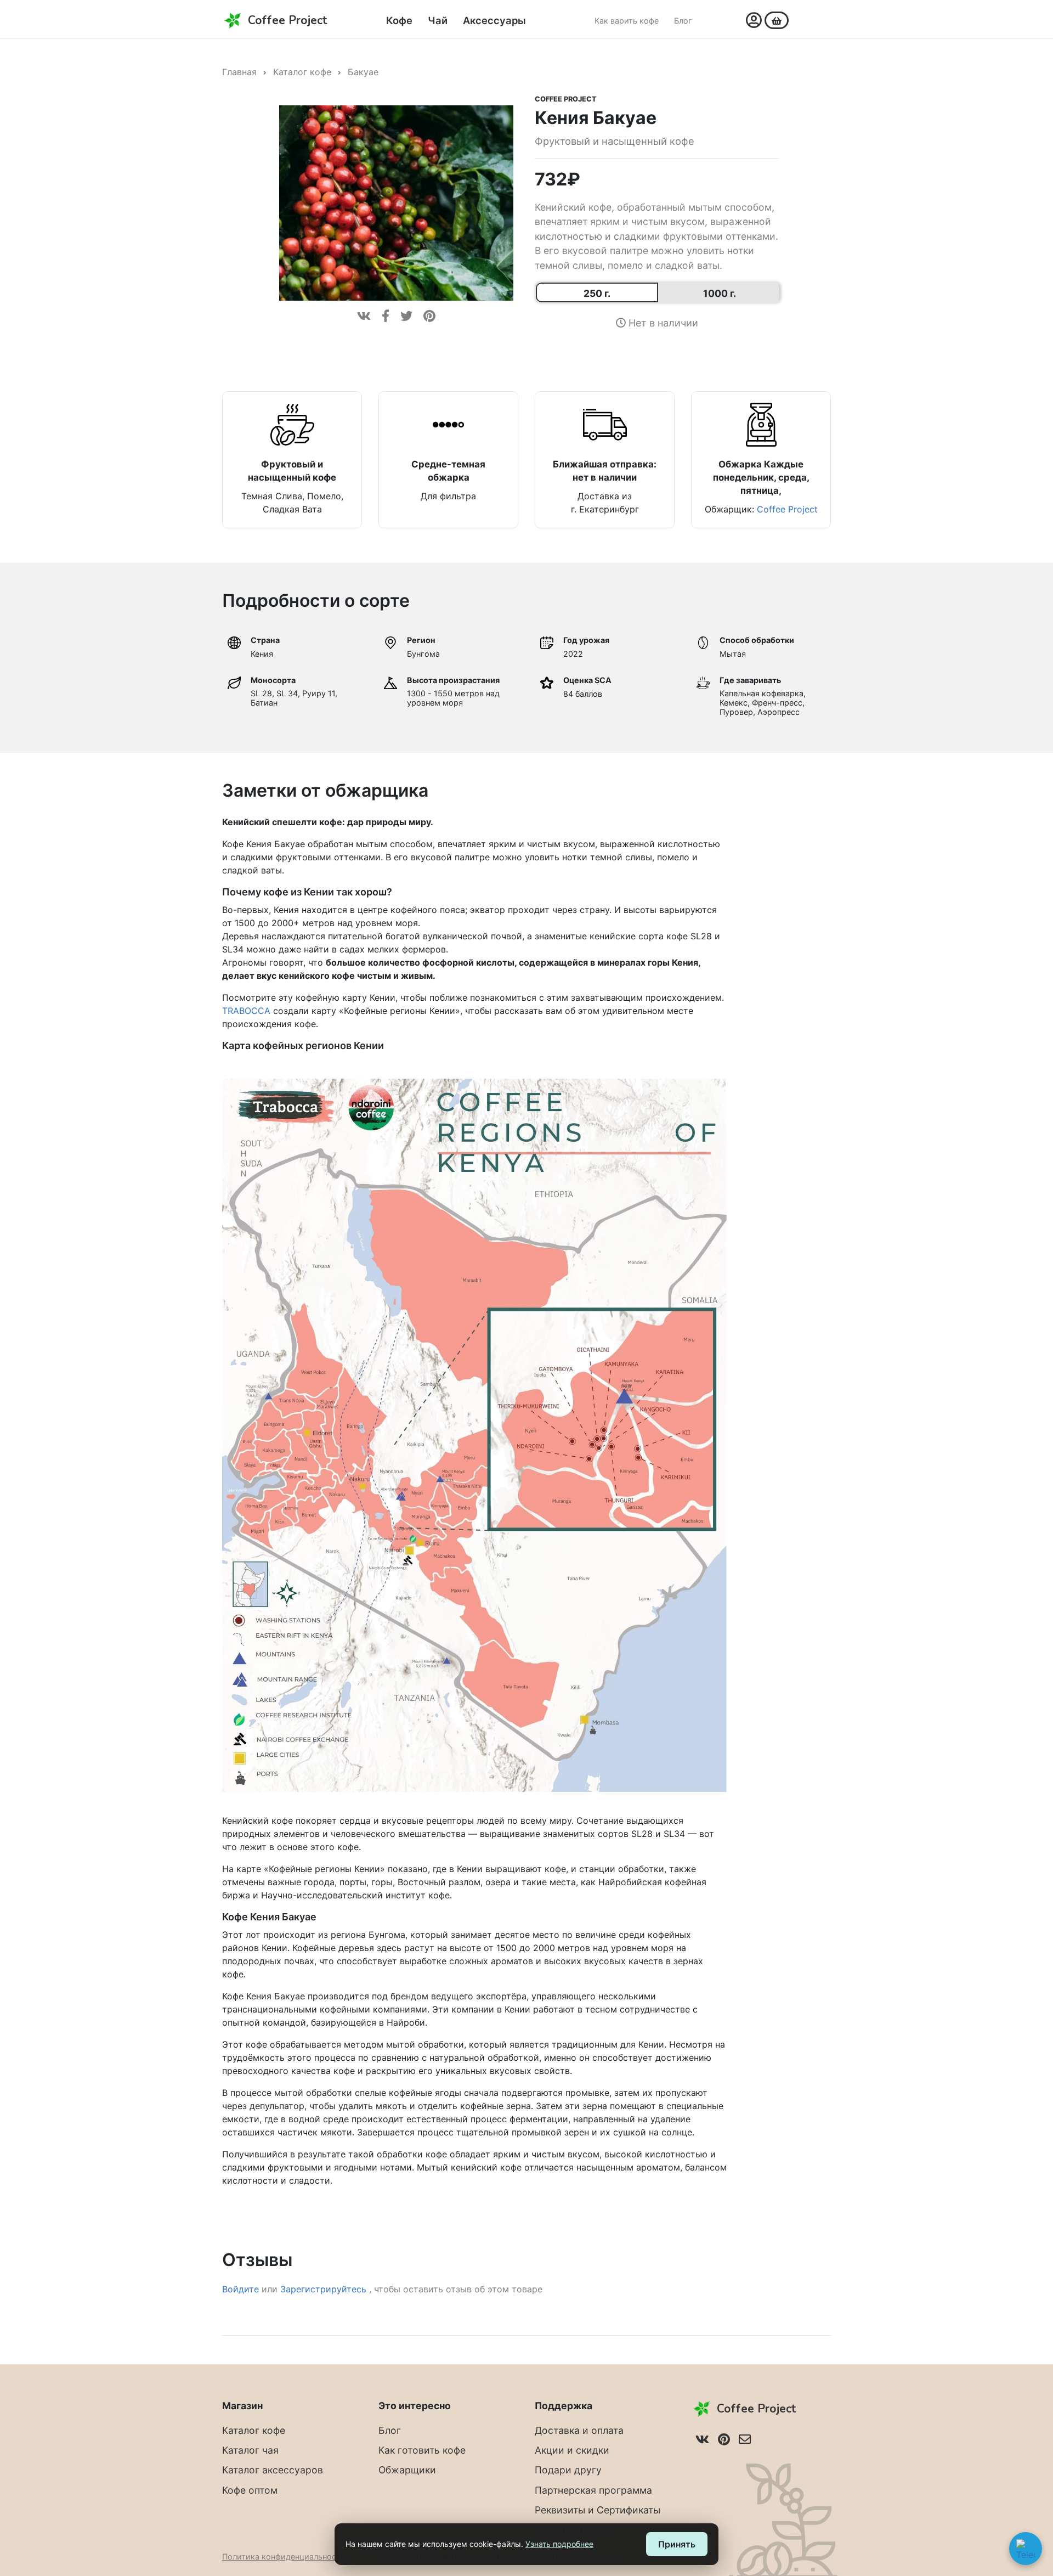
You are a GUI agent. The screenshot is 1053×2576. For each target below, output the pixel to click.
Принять (677, 2544)
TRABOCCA (246, 1011)
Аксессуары (494, 20)
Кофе (399, 20)
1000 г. (720, 293)
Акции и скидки (572, 2450)
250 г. (597, 293)
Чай (438, 20)
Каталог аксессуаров (273, 2470)
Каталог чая (250, 2450)
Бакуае (363, 72)
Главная (239, 72)
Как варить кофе (627, 21)
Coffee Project (566, 99)
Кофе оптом (250, 2490)
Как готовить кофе (422, 2450)
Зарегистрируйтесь (325, 2289)
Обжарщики (407, 2470)
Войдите (240, 2289)
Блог (683, 21)
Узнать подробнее (559, 2544)
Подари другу (568, 2470)
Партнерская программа (593, 2490)
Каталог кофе (302, 72)
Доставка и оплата (579, 2430)
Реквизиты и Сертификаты (598, 2510)
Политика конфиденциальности (284, 2557)
